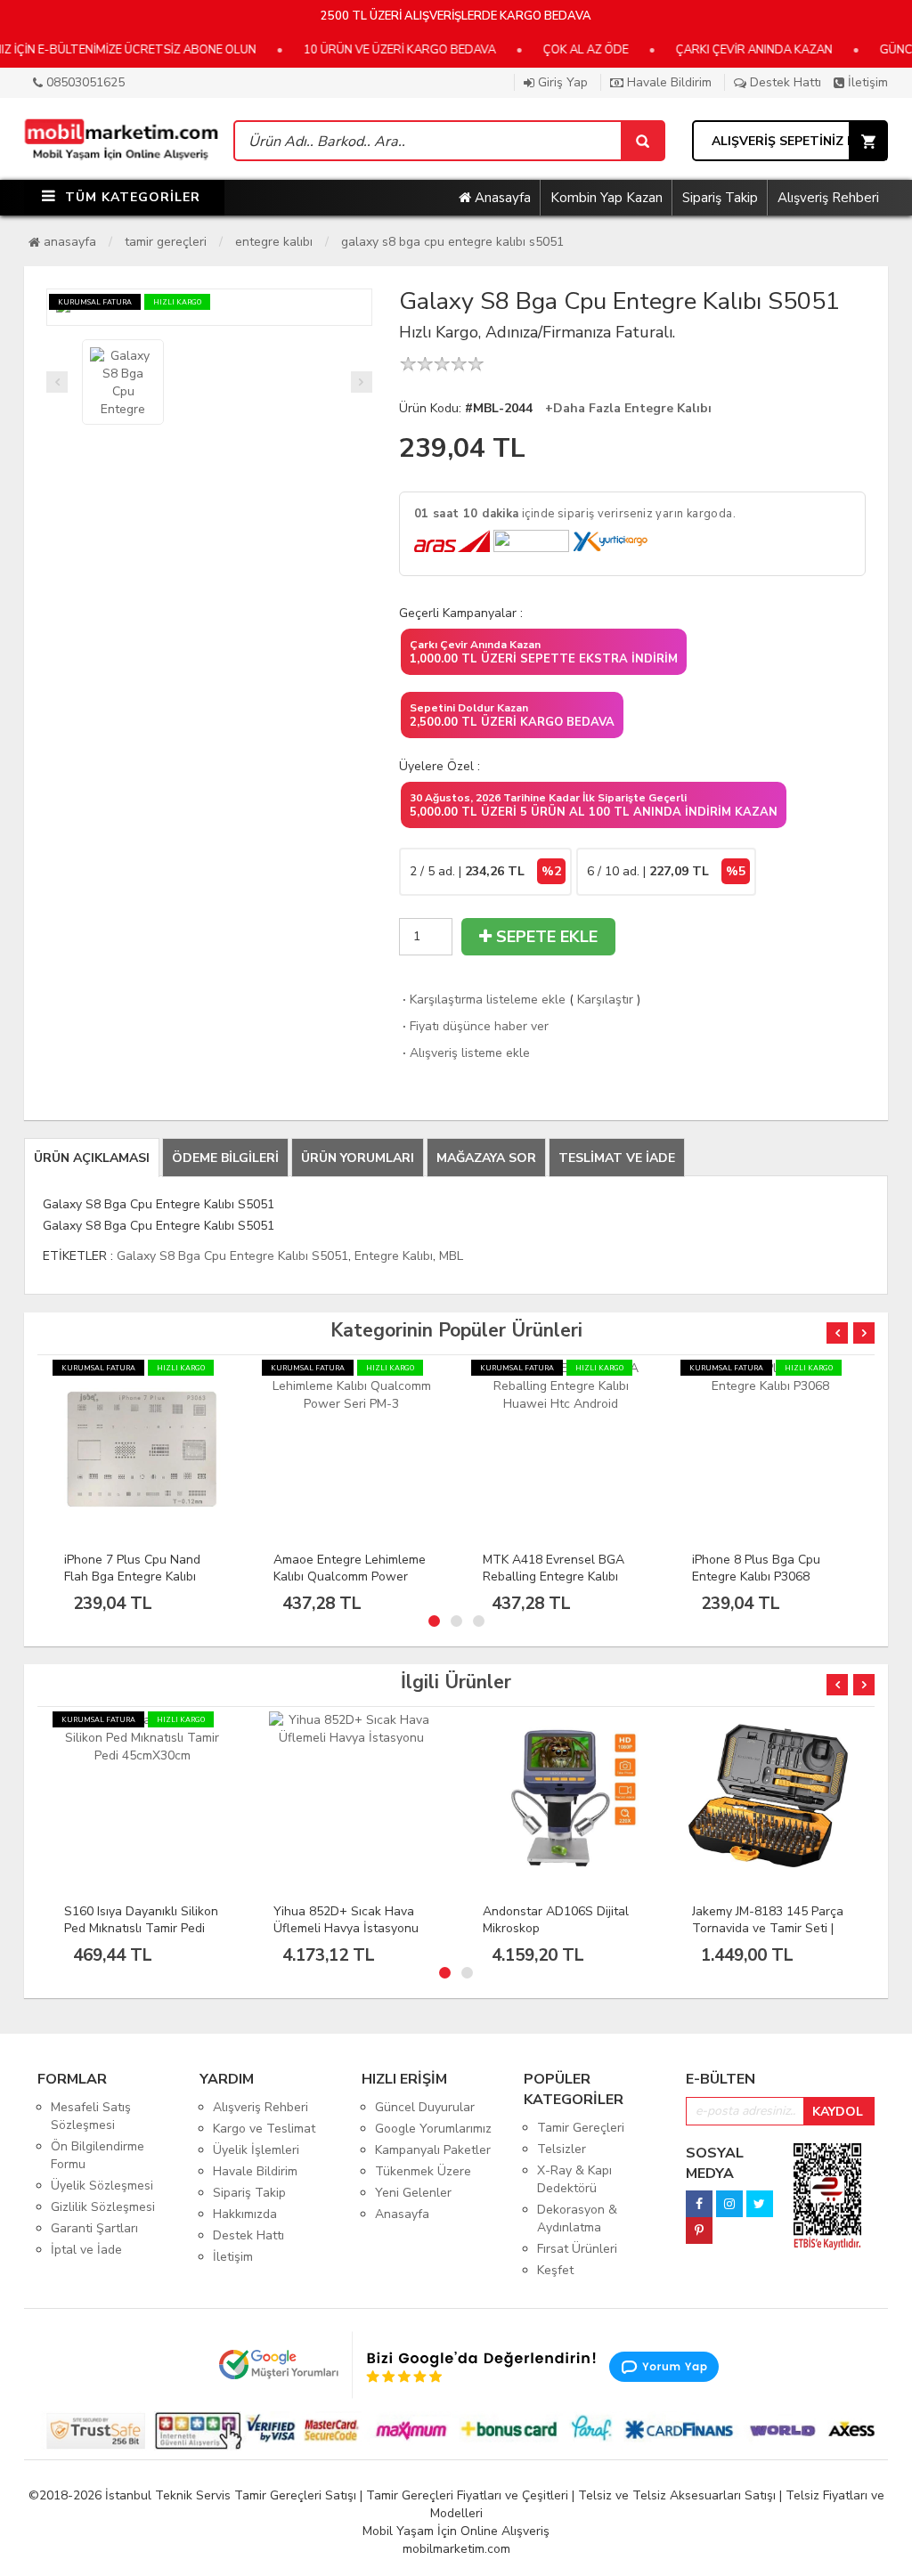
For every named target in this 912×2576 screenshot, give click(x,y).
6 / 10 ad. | (666, 871)
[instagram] (729, 2199)
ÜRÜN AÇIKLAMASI (92, 1158)
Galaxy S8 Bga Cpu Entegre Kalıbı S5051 (452, 242)
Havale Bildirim (668, 82)
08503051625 (84, 82)
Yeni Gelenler (413, 2193)
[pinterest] (699, 2226)
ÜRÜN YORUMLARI (358, 1158)
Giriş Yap (561, 82)
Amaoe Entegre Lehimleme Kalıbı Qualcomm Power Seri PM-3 (140, 1576)
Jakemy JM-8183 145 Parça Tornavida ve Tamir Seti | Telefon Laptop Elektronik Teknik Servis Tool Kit (558, 1937)
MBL (451, 1256)
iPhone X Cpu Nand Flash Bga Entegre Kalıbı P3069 (764, 1568)
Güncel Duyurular (425, 2107)
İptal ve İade (86, 2250)
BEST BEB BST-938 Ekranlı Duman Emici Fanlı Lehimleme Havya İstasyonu (769, 1937)
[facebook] (699, 2199)
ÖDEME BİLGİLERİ (225, 1158)
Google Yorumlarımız (433, 2129)
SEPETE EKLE (545, 937)
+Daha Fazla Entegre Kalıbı (628, 408)
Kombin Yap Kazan (607, 198)
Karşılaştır (605, 1000)
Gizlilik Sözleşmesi (103, 2207)
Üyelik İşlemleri (256, 2150)
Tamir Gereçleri (166, 242)
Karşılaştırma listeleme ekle (482, 1000)
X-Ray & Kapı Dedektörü (574, 2179)
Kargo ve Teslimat (264, 2129)
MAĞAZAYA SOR (486, 1158)
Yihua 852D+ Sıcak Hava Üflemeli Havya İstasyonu (137, 1920)
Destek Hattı (784, 82)
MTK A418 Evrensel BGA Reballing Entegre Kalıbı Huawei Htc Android (344, 1576)
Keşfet (555, 2270)
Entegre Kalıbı (274, 242)
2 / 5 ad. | (485, 871)
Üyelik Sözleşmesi (102, 2186)
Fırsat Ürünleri (577, 2249)
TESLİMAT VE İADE (617, 1158)
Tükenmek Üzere (423, 2171)
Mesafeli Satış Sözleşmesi (91, 2116)
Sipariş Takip (720, 198)
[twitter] (760, 2199)
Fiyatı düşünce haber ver (474, 1026)
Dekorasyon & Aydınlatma (577, 2218)
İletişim (866, 82)
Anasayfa (501, 198)
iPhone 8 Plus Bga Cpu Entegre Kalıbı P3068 (547, 1568)
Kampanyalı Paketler (433, 2150)
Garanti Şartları (94, 2228)
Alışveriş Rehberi (828, 198)
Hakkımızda (245, 2214)
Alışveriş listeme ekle (464, 1053)
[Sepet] (642, 141)
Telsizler (562, 2149)
